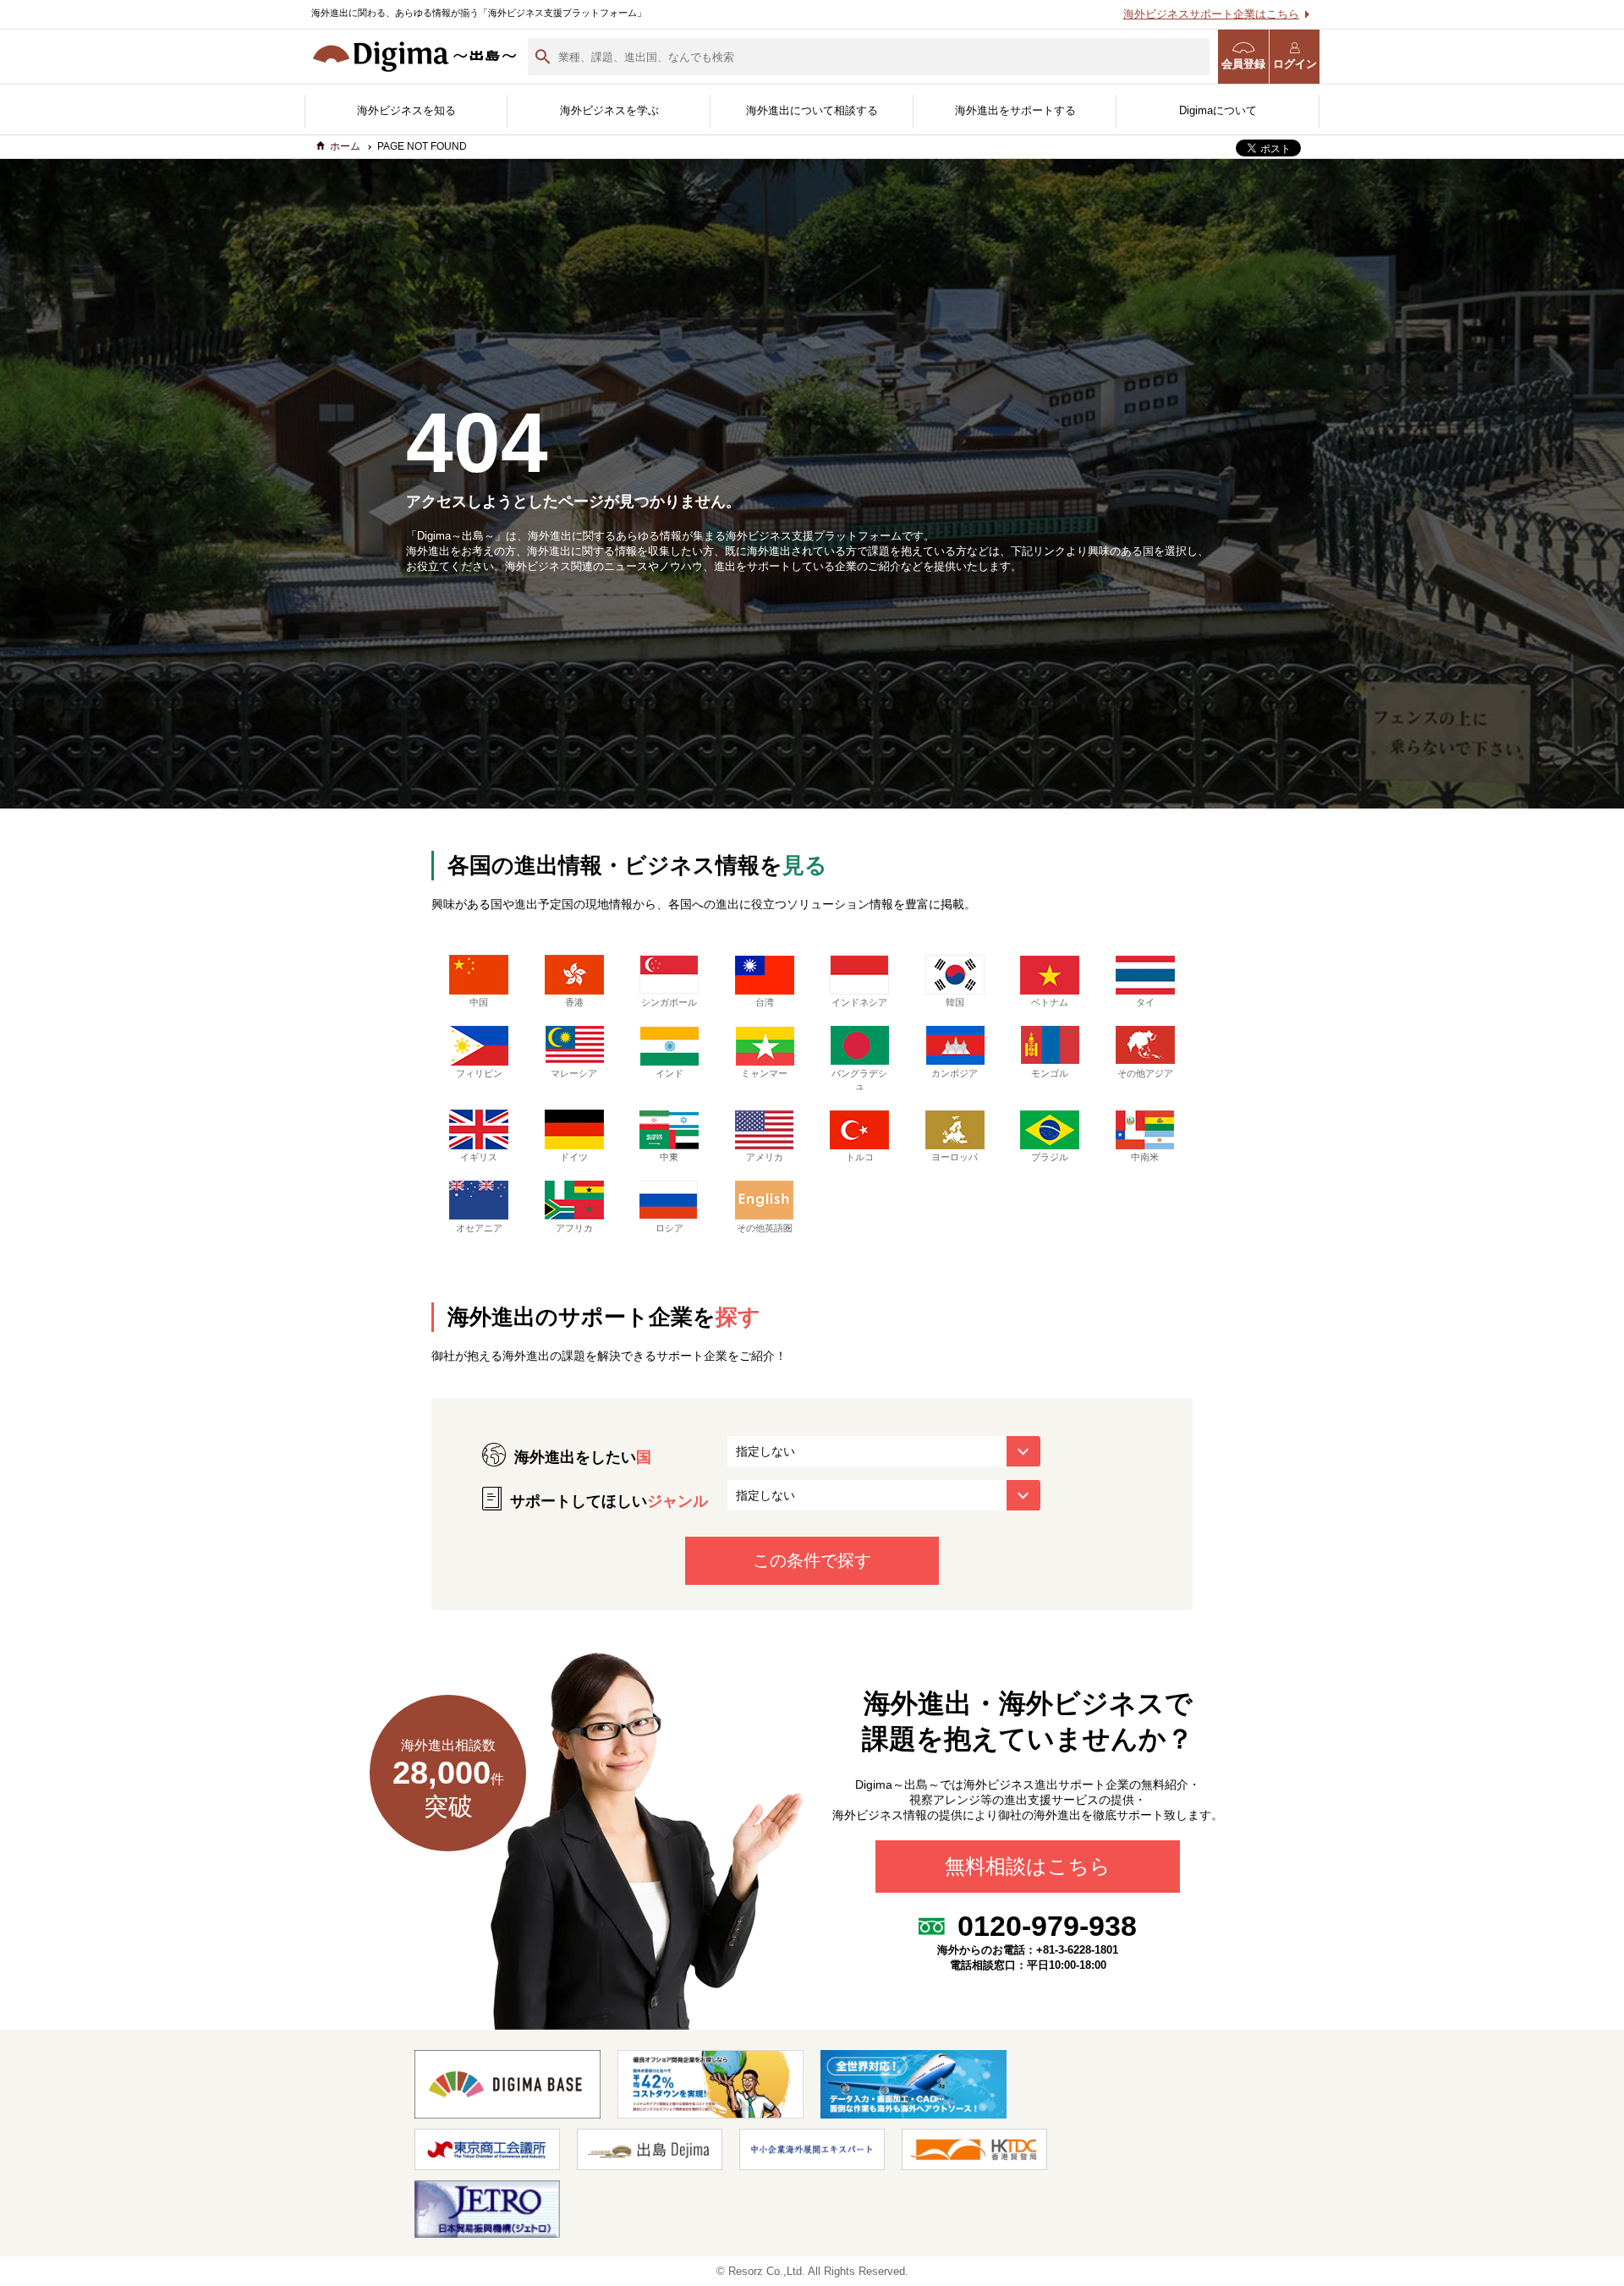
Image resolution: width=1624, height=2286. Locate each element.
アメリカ (765, 1157)
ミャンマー (764, 1073)
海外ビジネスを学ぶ (609, 110)
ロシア (669, 1228)
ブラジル (1050, 1157)
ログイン (1295, 64)
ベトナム (1050, 1002)
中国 (479, 1002)
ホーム (345, 146)
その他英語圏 (765, 1228)
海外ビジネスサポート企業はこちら (1211, 14)
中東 (669, 1157)
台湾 (765, 1002)
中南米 (1145, 1157)
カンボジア (955, 1073)
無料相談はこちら (1028, 1867)
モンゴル (1050, 1073)
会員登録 (1243, 64)
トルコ (860, 1157)
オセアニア (479, 1228)
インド (669, 1073)
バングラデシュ (859, 1080)
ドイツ (574, 1157)
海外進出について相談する (812, 110)
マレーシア (574, 1073)
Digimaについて (1218, 110)
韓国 (955, 1002)
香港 (574, 1002)
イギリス (479, 1157)
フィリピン (479, 1073)
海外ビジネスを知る (406, 110)
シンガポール (669, 1002)
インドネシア (859, 1002)
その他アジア (1145, 1073)
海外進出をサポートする (1015, 110)
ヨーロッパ (955, 1157)
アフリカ (574, 1228)
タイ (1145, 1002)
